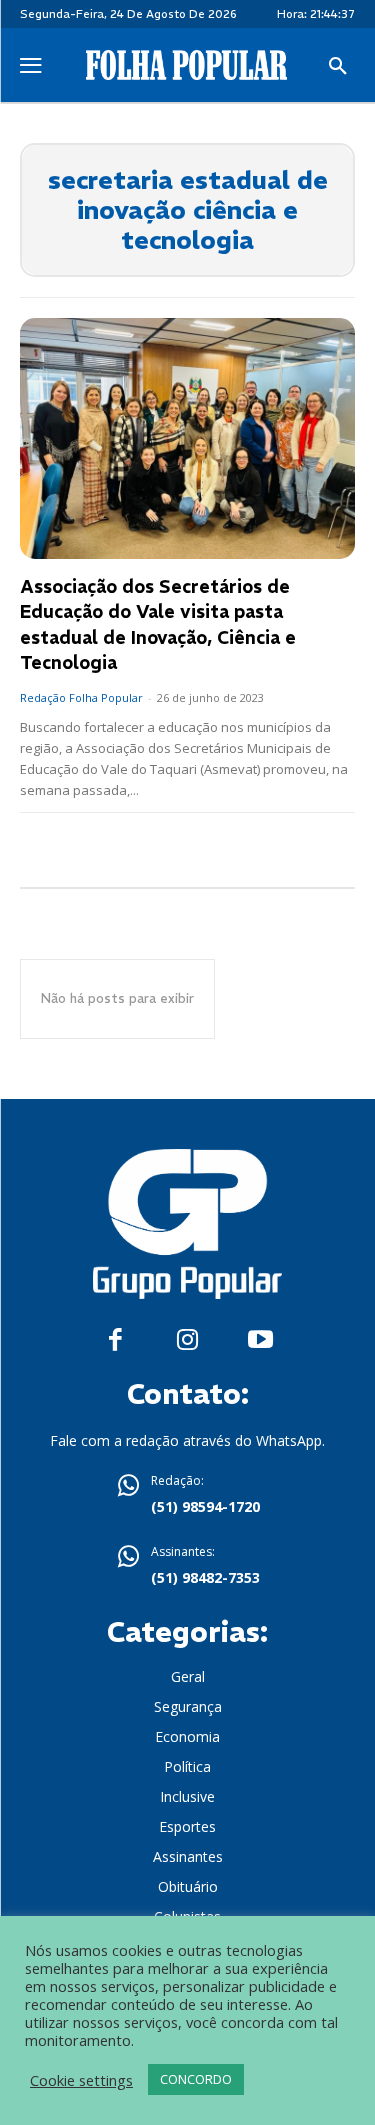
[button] (338, 67)
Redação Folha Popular (81, 697)
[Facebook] (115, 1340)
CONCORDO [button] (196, 2079)
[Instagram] (187, 1340)
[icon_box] (188, 1496)
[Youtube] (260, 1340)
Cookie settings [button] (81, 2080)
